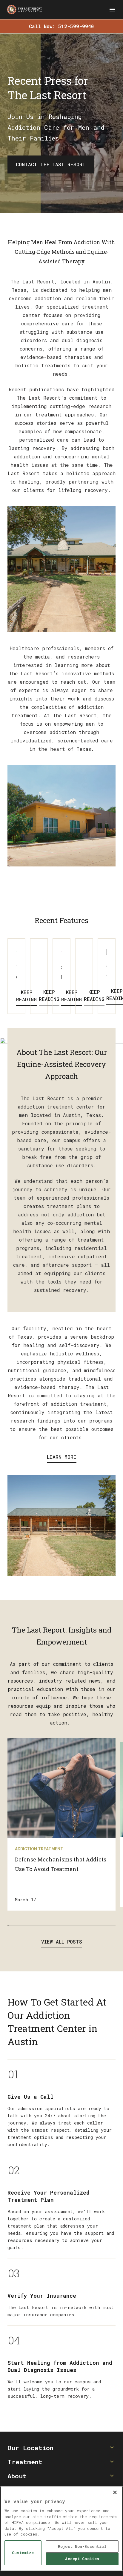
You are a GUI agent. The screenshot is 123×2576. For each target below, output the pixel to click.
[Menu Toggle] (112, 10)
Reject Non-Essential (82, 2546)
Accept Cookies (82, 2559)
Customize (23, 2553)
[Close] (115, 2492)
